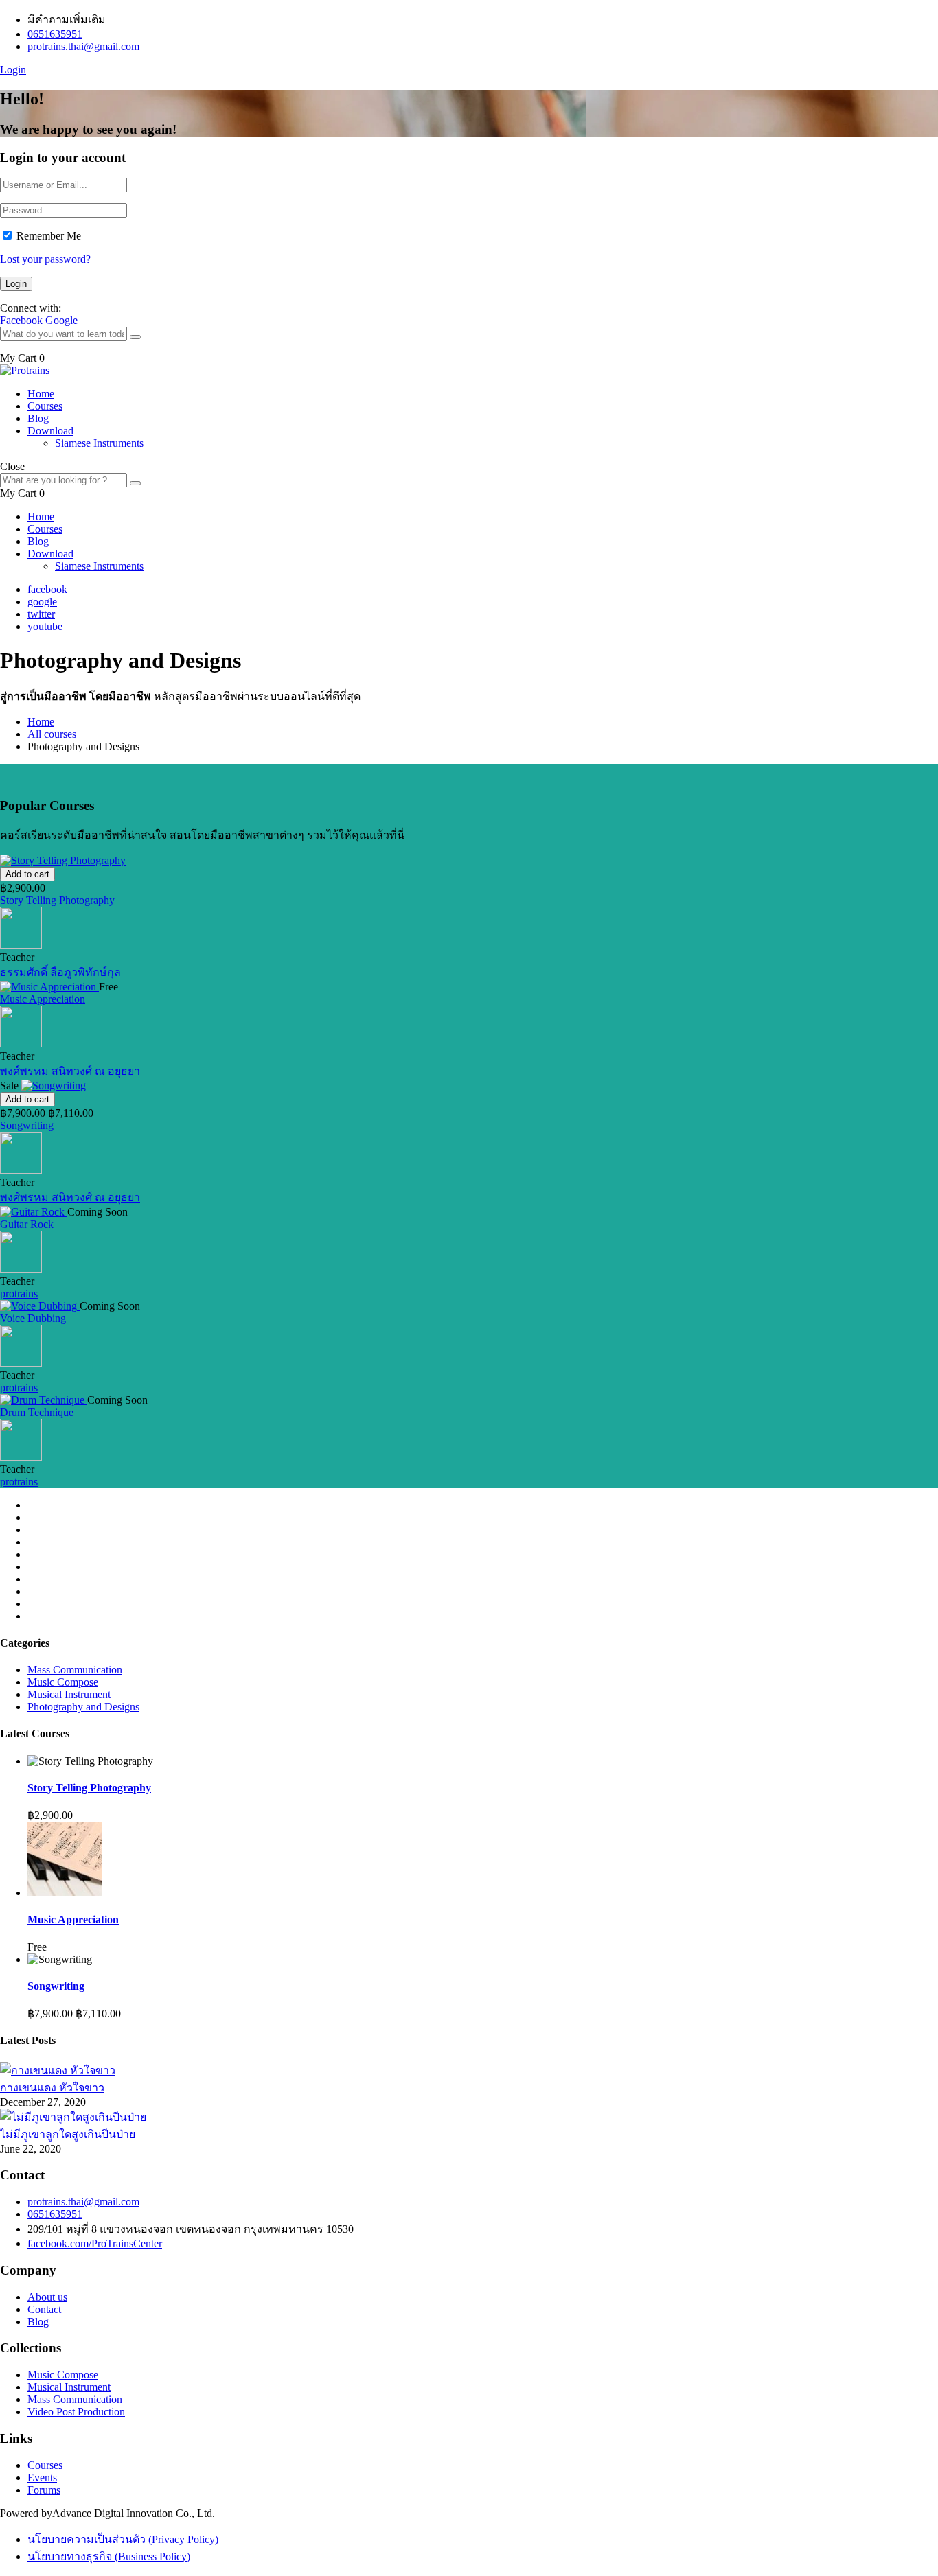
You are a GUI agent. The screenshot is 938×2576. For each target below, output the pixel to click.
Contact (44, 2309)
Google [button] (61, 320)
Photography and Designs (83, 1707)
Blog (38, 418)
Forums (44, 2490)
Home (41, 394)
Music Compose (63, 1682)
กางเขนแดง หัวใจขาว (52, 2088)
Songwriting (27, 1125)
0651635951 (55, 34)
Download (50, 431)
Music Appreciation (43, 999)
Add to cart (27, 874)
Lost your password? (45, 259)
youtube (45, 626)
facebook (47, 589)
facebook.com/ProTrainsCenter (95, 2243)
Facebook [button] (23, 320)
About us (47, 2297)
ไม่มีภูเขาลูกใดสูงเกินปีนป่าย (68, 2134)
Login (13, 70)
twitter (41, 614)
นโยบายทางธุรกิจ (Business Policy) (109, 2556)
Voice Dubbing (33, 1318)
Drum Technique (37, 1412)
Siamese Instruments (99, 443)
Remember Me (49, 236)
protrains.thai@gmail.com (83, 46)
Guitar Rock (27, 1224)
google (42, 602)
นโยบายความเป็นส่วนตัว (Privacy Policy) (123, 2539)
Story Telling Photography (57, 900)
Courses (45, 406)
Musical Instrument (69, 1694)
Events (42, 2478)
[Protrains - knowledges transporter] (25, 370)
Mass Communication (75, 1670)
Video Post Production (76, 2412)
